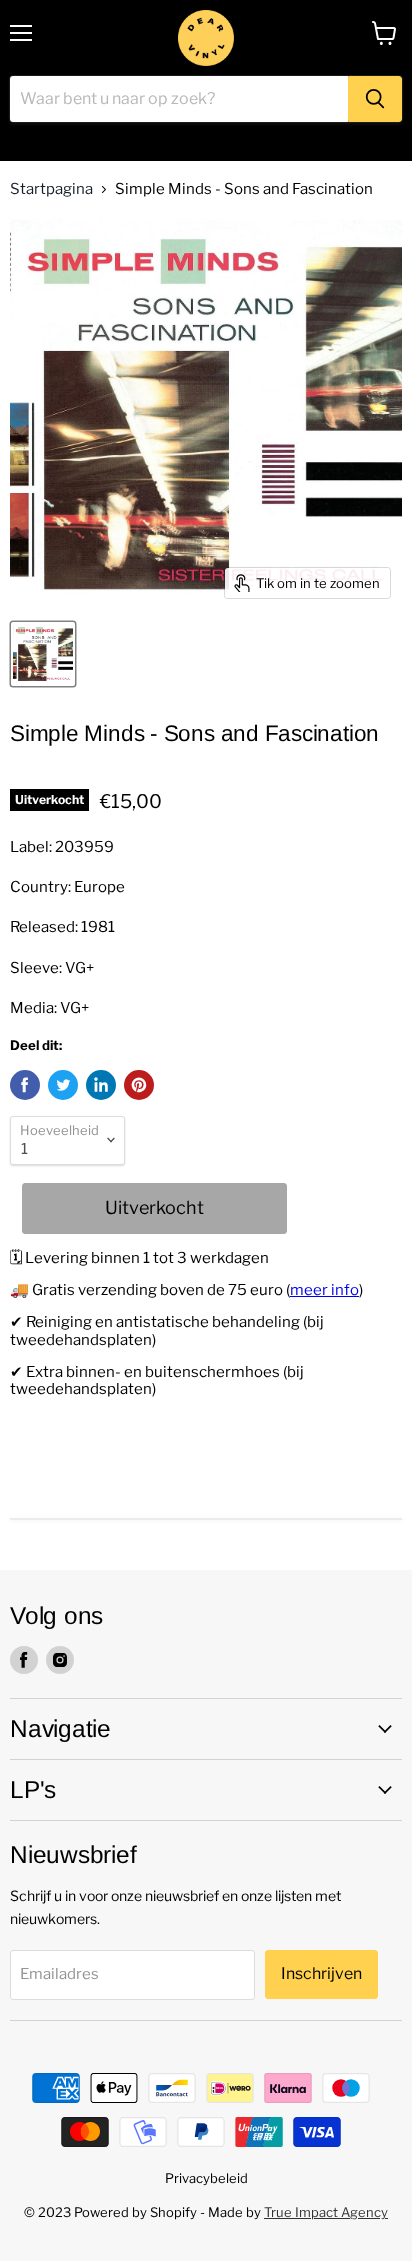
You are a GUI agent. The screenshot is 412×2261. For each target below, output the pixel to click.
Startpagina (51, 189)
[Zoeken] (375, 99)
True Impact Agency (326, 2212)
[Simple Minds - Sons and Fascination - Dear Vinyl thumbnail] (43, 654)
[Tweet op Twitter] (63, 1085)
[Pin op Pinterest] (139, 1085)
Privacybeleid (206, 2178)
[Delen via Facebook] (25, 1085)
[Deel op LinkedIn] (101, 1085)
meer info (324, 1290)
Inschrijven (321, 1973)
